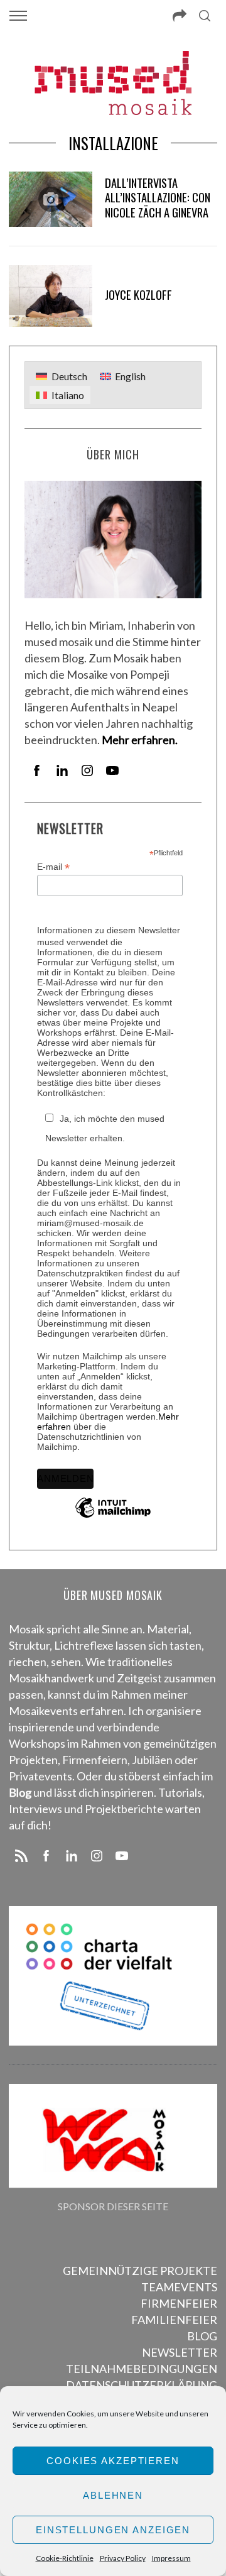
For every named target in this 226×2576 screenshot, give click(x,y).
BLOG (202, 2336)
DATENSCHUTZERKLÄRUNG (142, 2385)
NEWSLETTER (180, 2352)
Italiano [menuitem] (68, 395)
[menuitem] (61, 376)
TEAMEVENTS (179, 2287)
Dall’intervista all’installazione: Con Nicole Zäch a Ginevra (158, 198)
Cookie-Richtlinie (65, 2558)
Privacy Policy (123, 2558)
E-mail (53, 867)
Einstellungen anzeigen (113, 2530)
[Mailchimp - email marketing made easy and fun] (113, 1517)
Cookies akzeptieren (113, 2461)
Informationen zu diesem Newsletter (109, 930)
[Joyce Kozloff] (50, 296)
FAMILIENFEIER (174, 2320)
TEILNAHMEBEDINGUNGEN (142, 2369)
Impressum (171, 2558)
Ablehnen (113, 2495)
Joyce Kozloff (138, 294)
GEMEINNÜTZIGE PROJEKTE (140, 2271)
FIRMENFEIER (179, 2303)
